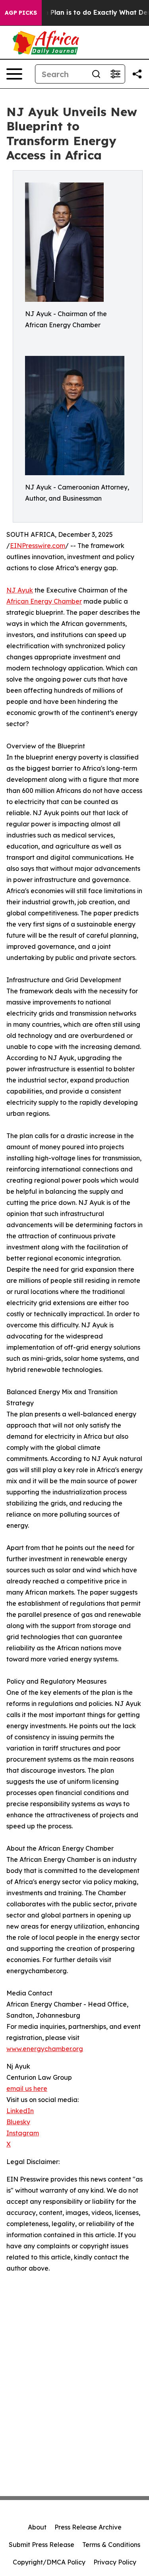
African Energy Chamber (44, 601)
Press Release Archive (88, 2527)
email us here (27, 2088)
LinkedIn (20, 2111)
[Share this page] (137, 74)
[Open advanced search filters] (115, 74)
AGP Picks (21, 13)
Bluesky (18, 2122)
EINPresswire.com (38, 546)
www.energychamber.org (45, 2049)
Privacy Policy (115, 2562)
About (37, 2527)
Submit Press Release (42, 2545)
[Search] (96, 74)
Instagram (23, 2133)
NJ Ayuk (20, 590)
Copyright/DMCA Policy (49, 2562)
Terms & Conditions (111, 2545)
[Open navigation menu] (14, 74)
